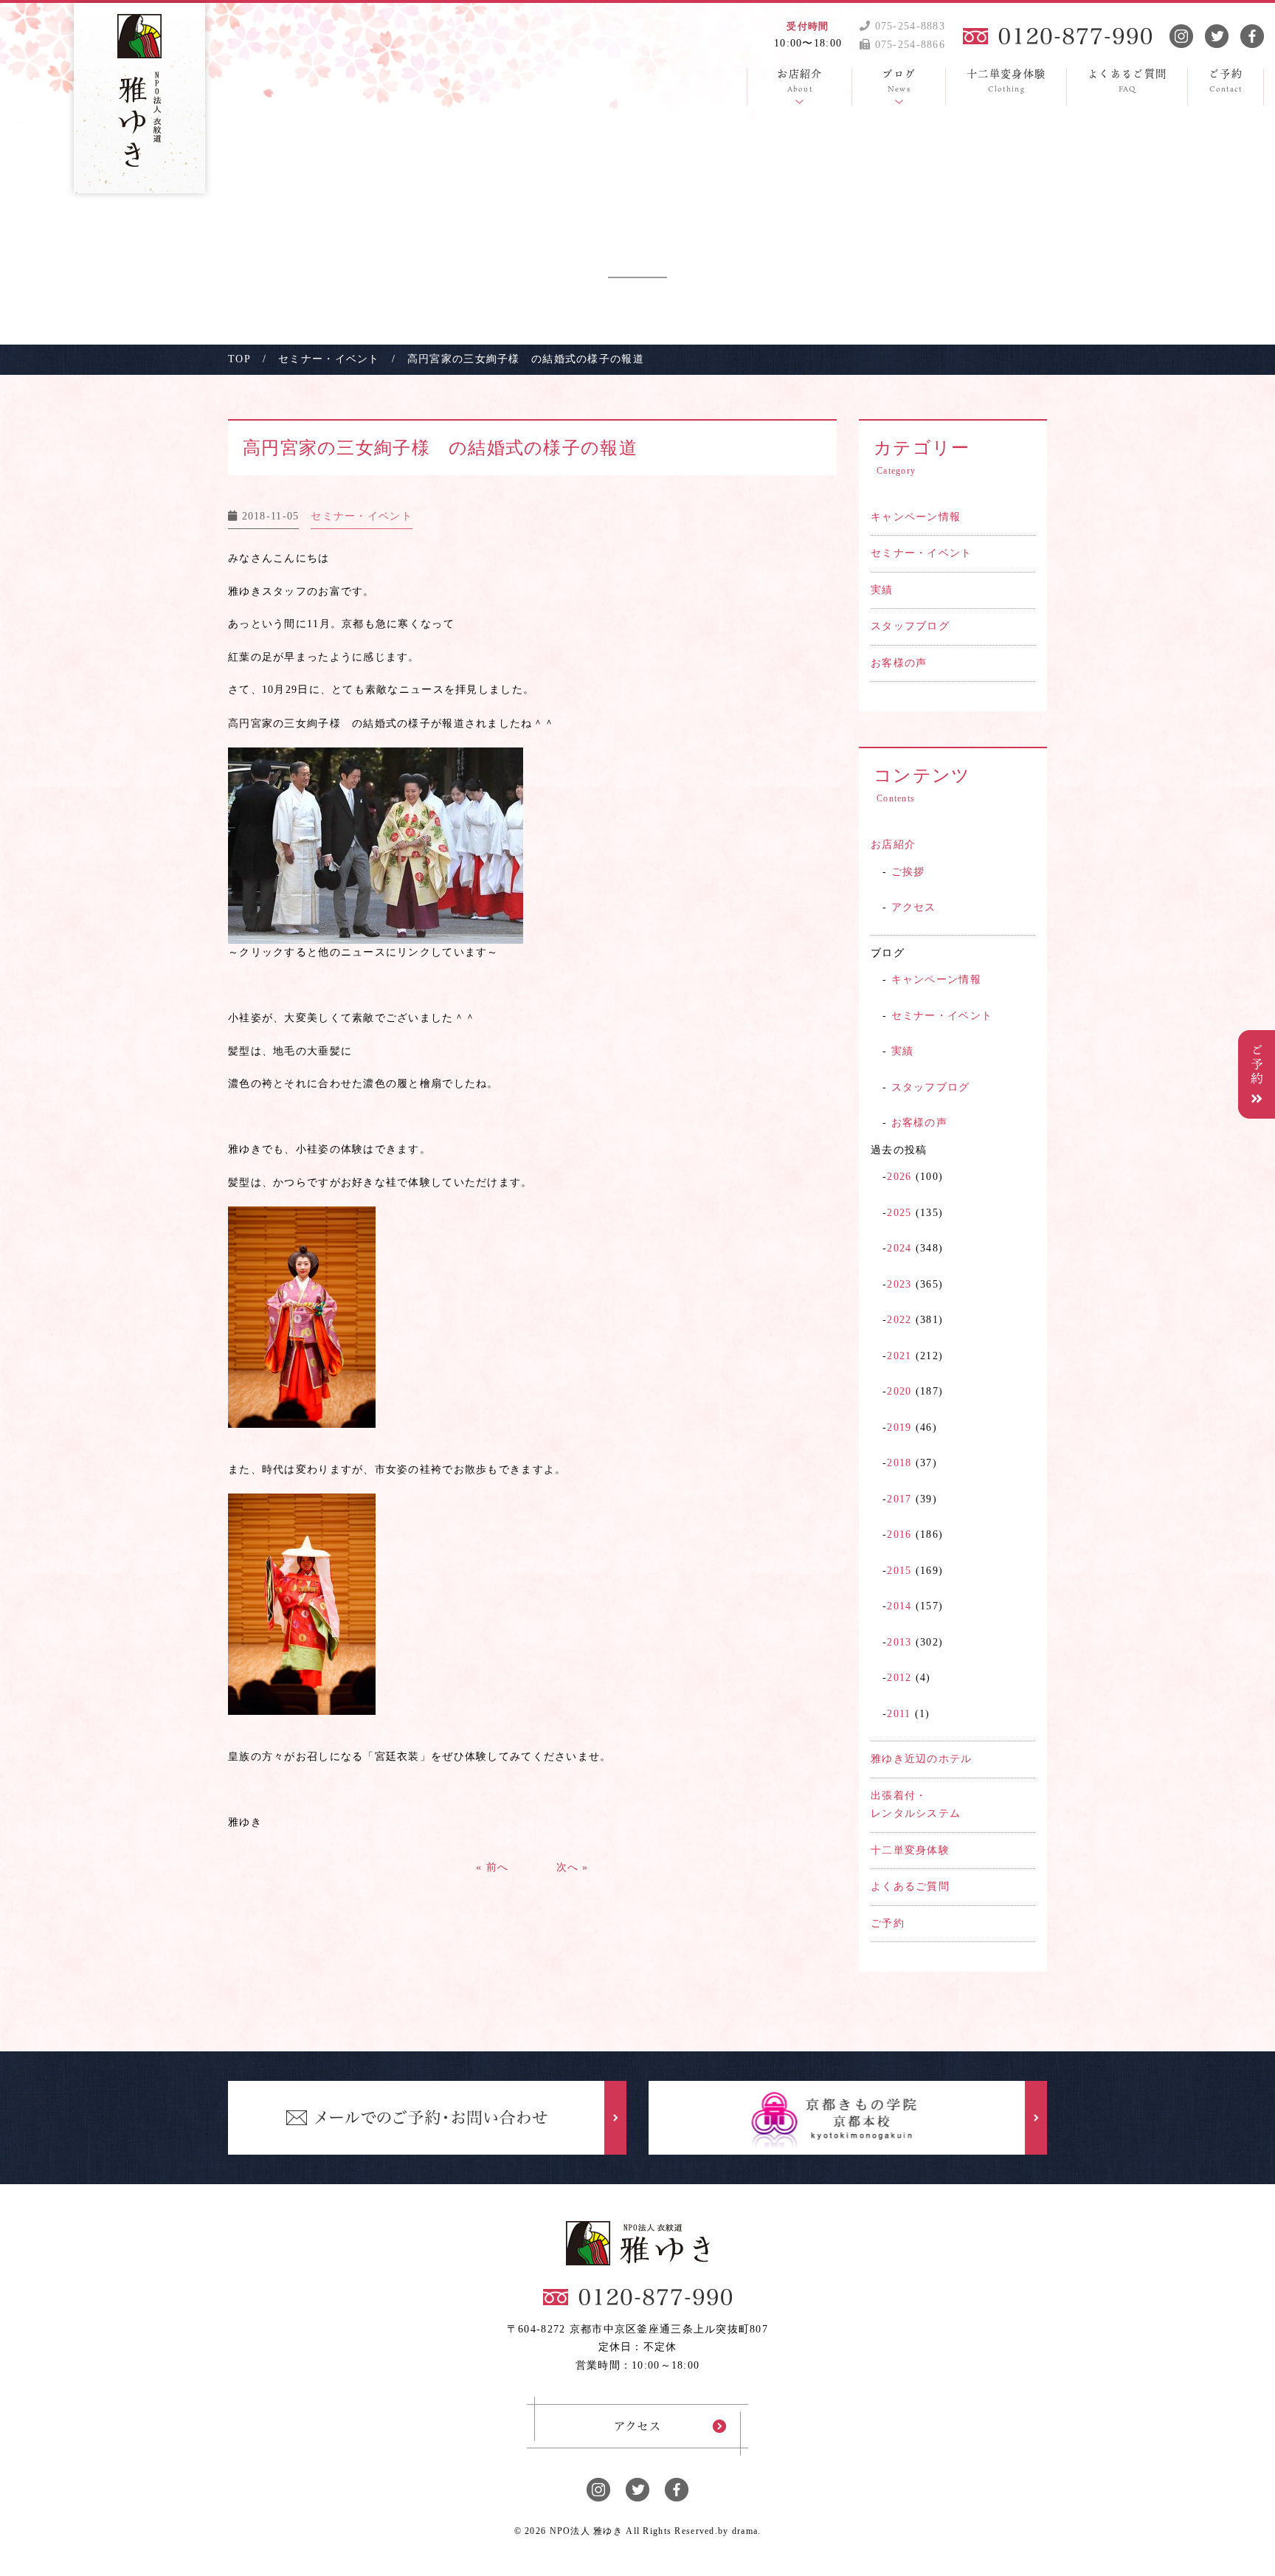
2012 (899, 1678)
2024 (899, 1248)
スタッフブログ (910, 626)
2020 (899, 1391)
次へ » (573, 1867)
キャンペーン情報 (916, 517)
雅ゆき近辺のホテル (922, 1759)
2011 (899, 1714)
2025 (899, 1213)
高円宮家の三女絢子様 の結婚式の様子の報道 (440, 448)
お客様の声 (899, 663)
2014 (899, 1606)
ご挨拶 (908, 872)
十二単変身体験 (910, 1850)
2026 (899, 1177)
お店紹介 (893, 845)
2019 (899, 1427)
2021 (899, 1356)
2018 (899, 1463)
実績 (882, 590)
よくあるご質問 (910, 1886)
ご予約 (888, 1923)
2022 (899, 1320)
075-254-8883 (908, 26)
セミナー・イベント (922, 553)
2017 (899, 1499)
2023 (899, 1284)
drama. (747, 2531)
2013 (899, 1642)
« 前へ (492, 1867)
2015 (899, 1571)
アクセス (914, 907)
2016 (899, 1534)
